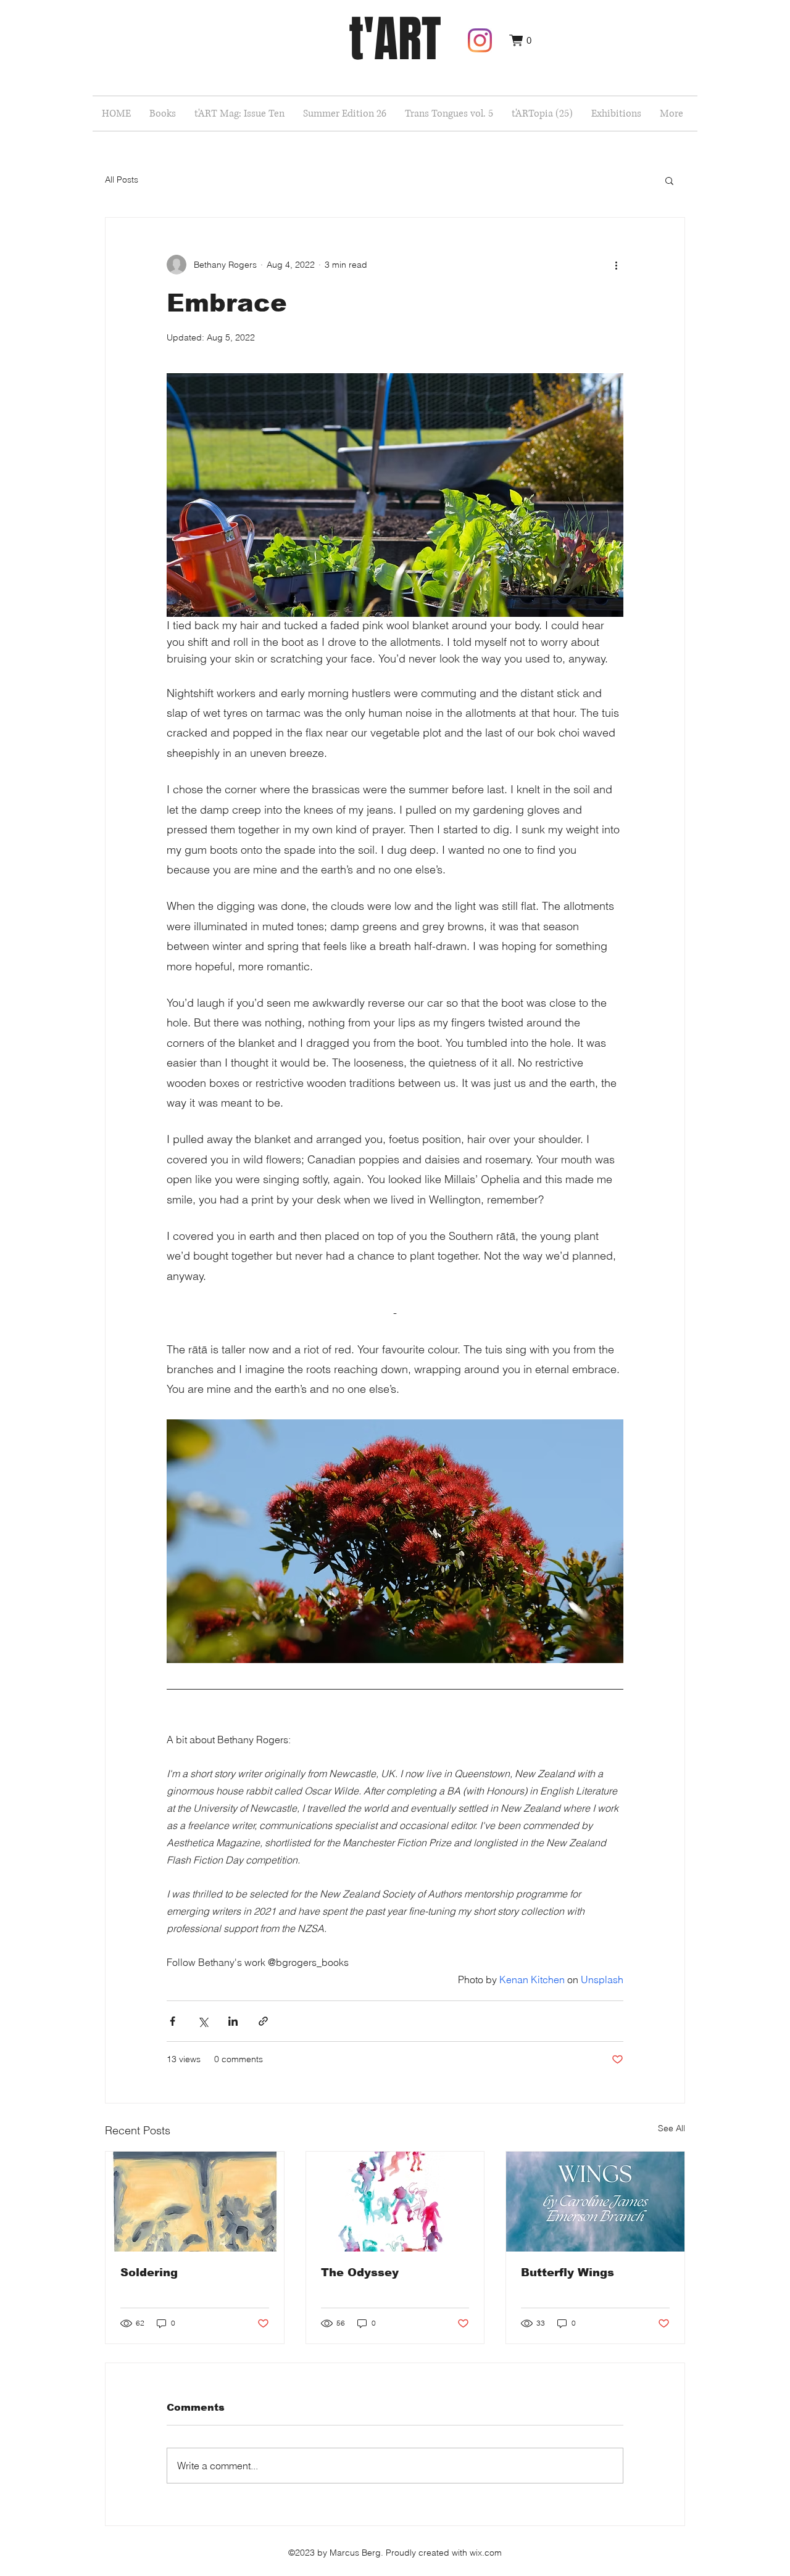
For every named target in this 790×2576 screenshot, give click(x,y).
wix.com (486, 2553)
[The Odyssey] (395, 2202)
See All (671, 2128)
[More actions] (616, 265)
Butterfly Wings (568, 2273)
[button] (520, 40)
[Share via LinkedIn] (233, 2021)
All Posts (122, 180)
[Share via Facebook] (173, 2021)
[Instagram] (480, 40)
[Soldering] (195, 2202)
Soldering (149, 2273)
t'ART (395, 39)
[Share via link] (263, 2021)
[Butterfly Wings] (595, 2202)
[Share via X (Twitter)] (203, 2021)
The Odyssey (360, 2273)
